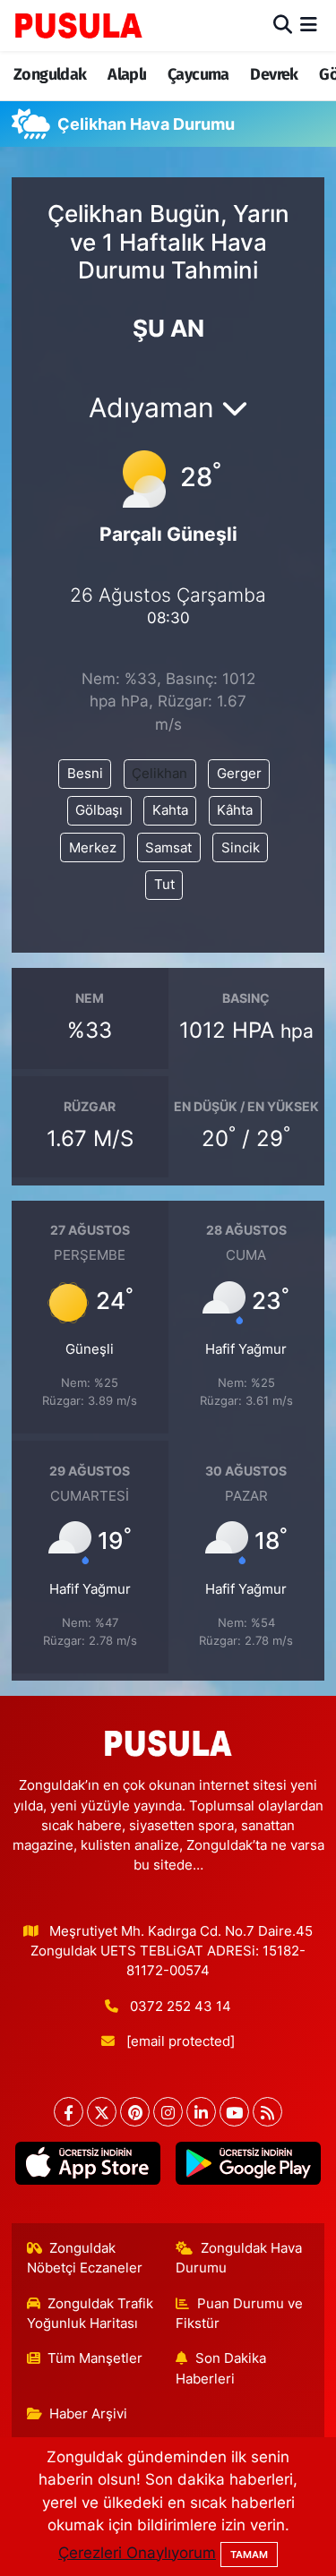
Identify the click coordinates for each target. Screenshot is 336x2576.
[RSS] (267, 2112)
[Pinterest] (135, 2112)
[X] (102, 2112)
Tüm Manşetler (95, 2358)
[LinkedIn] (201, 2112)
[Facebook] (69, 2112)
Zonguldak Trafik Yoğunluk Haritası (90, 2314)
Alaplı (127, 74)
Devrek (274, 74)
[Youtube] (234, 2112)
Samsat (168, 848)
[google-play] (249, 2167)
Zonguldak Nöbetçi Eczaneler (85, 2258)
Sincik (241, 848)
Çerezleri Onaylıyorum (137, 2553)
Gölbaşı (99, 810)
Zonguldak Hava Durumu (239, 2258)
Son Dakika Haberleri (221, 2368)
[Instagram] (168, 2112)
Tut (164, 885)
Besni (85, 774)
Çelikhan (159, 774)
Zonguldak (50, 74)
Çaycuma (198, 74)
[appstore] (88, 2167)
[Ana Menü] (309, 25)
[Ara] (283, 25)
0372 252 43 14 (181, 2007)
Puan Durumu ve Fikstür (239, 2314)
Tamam (249, 2555)
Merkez (93, 848)
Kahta (170, 810)
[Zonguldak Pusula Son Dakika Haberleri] (79, 25)
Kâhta (235, 810)
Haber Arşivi (88, 2414)
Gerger (239, 774)
